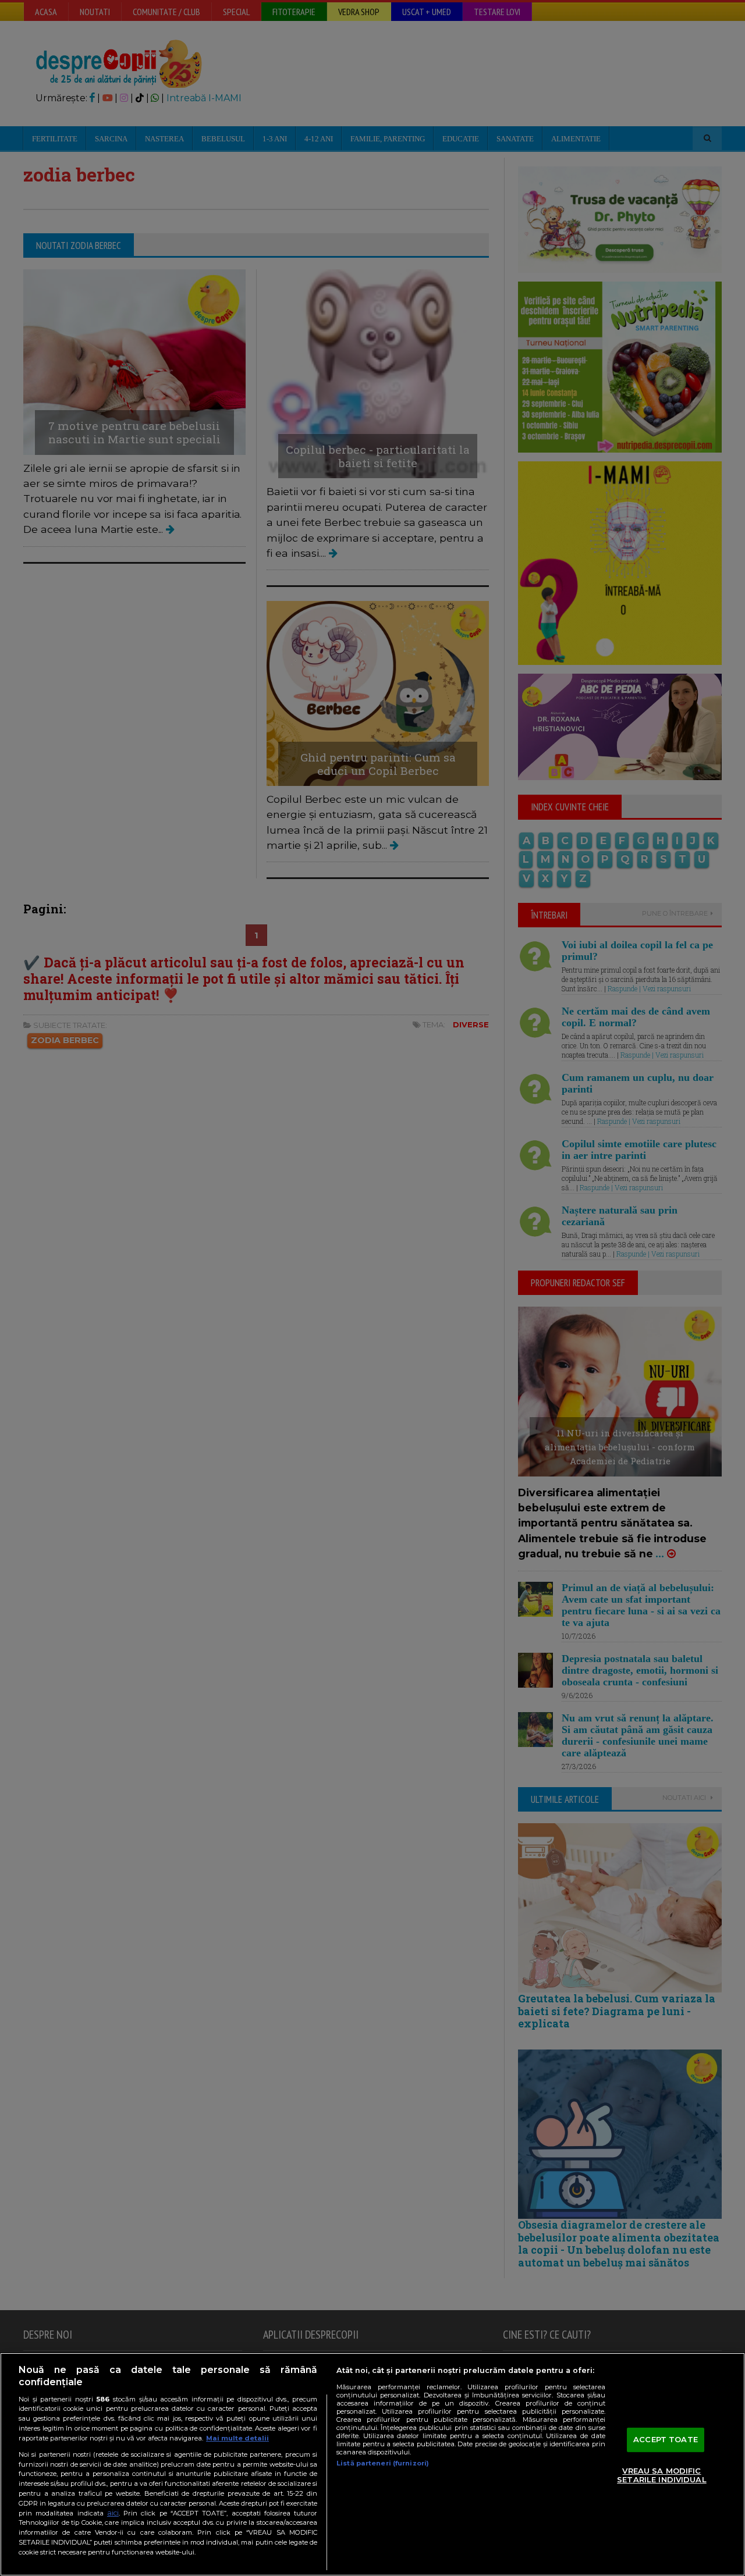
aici (113, 2513)
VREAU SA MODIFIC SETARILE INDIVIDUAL (661, 2475)
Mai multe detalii (237, 2438)
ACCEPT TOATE (666, 2439)
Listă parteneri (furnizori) (383, 2463)
